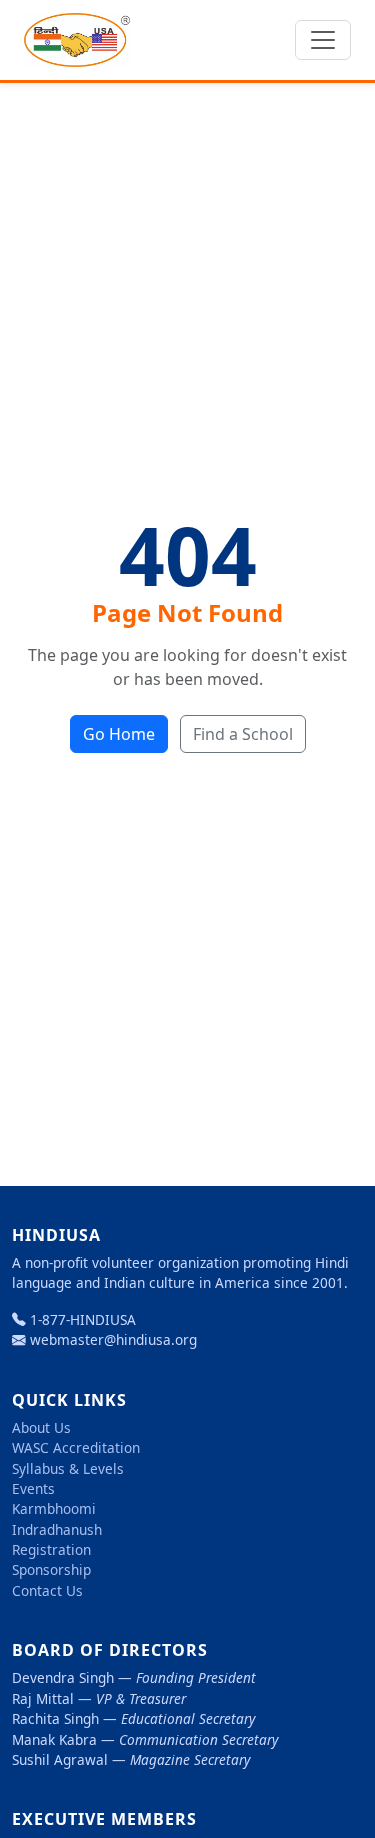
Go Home (119, 734)
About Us (41, 1427)
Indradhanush (57, 1529)
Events (33, 1488)
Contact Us (47, 1590)
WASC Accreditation (76, 1447)
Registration (51, 1549)
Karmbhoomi (54, 1508)
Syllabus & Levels (68, 1468)
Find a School (243, 734)
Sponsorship (51, 1569)
